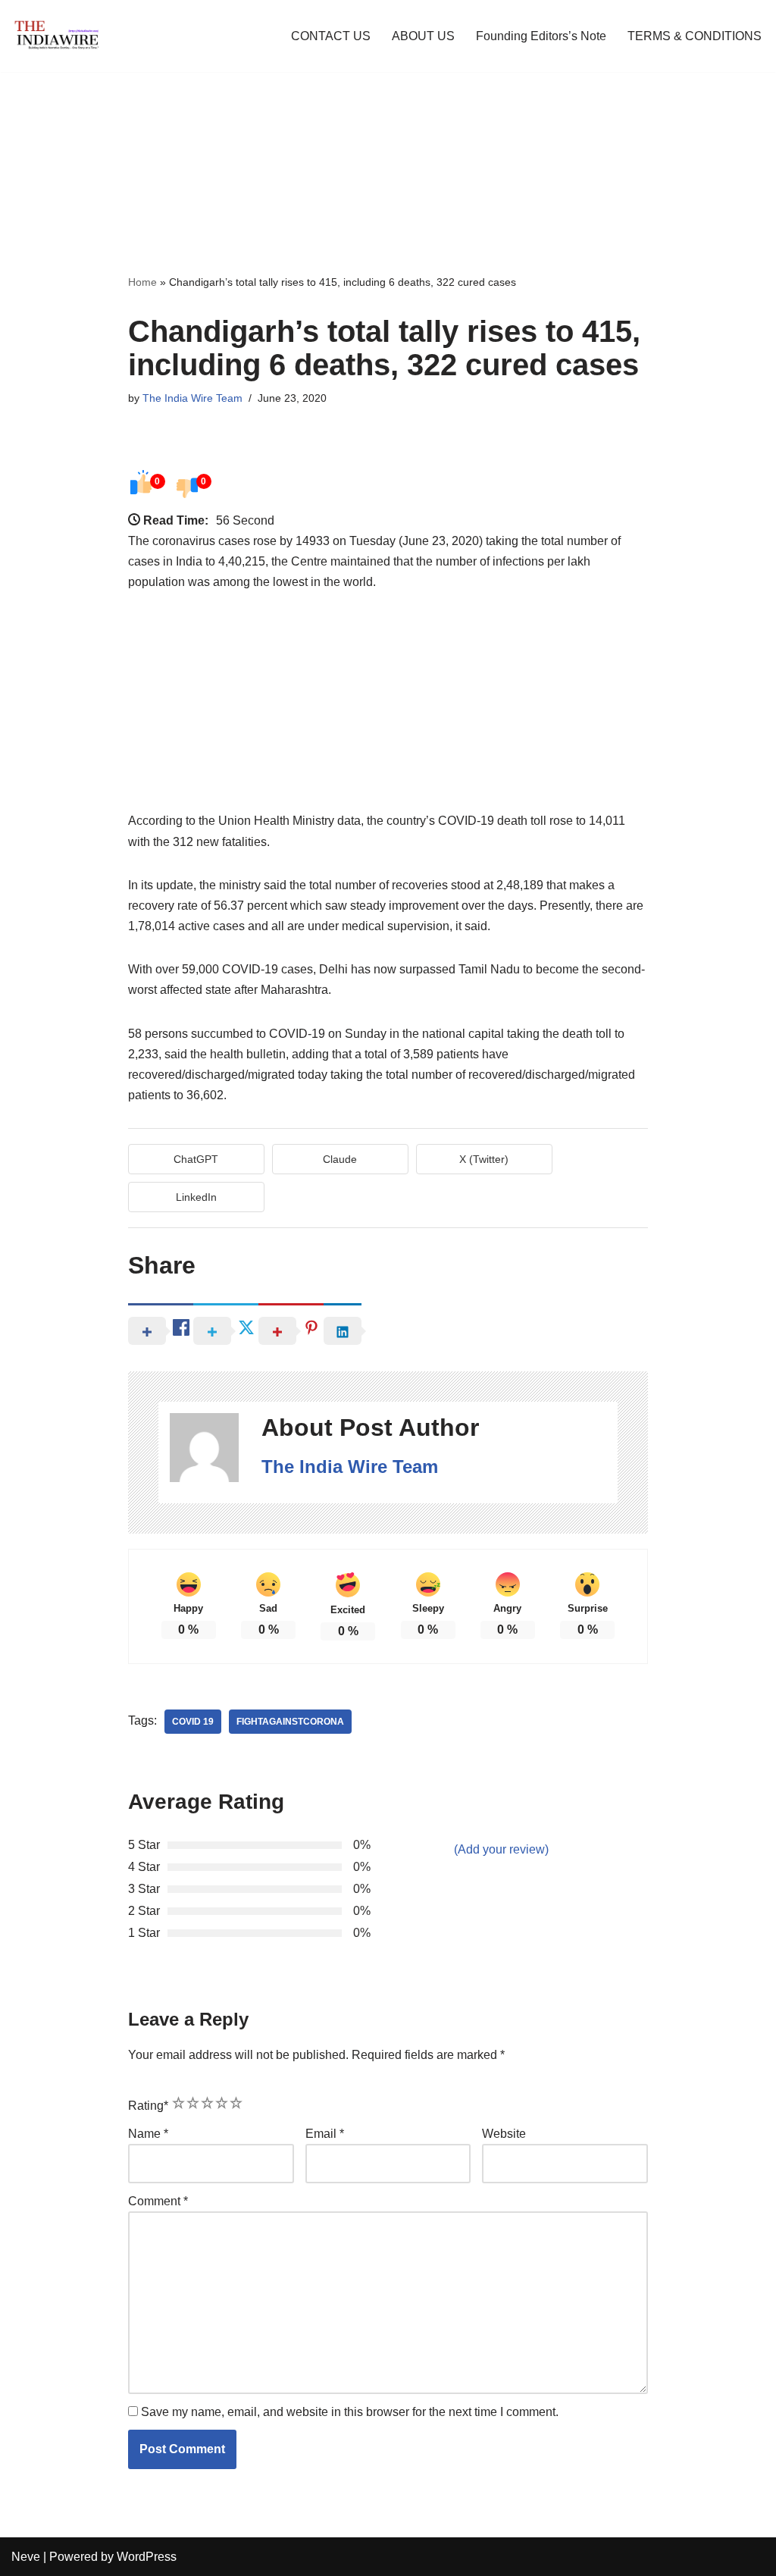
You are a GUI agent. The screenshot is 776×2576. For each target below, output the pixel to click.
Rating (148, 2106)
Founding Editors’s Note (541, 36)
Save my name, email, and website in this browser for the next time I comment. (350, 2412)
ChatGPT (196, 1159)
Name (148, 2134)
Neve (26, 2557)
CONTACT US (331, 36)
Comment (158, 2201)
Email (325, 2134)
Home (142, 282)
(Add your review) (501, 1849)
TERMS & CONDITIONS (695, 36)
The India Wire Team (192, 398)
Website (504, 2134)
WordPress (147, 2557)
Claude (340, 1159)
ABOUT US (423, 36)
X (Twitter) (484, 1159)
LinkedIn (196, 1197)
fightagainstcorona (290, 1722)
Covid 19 (193, 1722)
